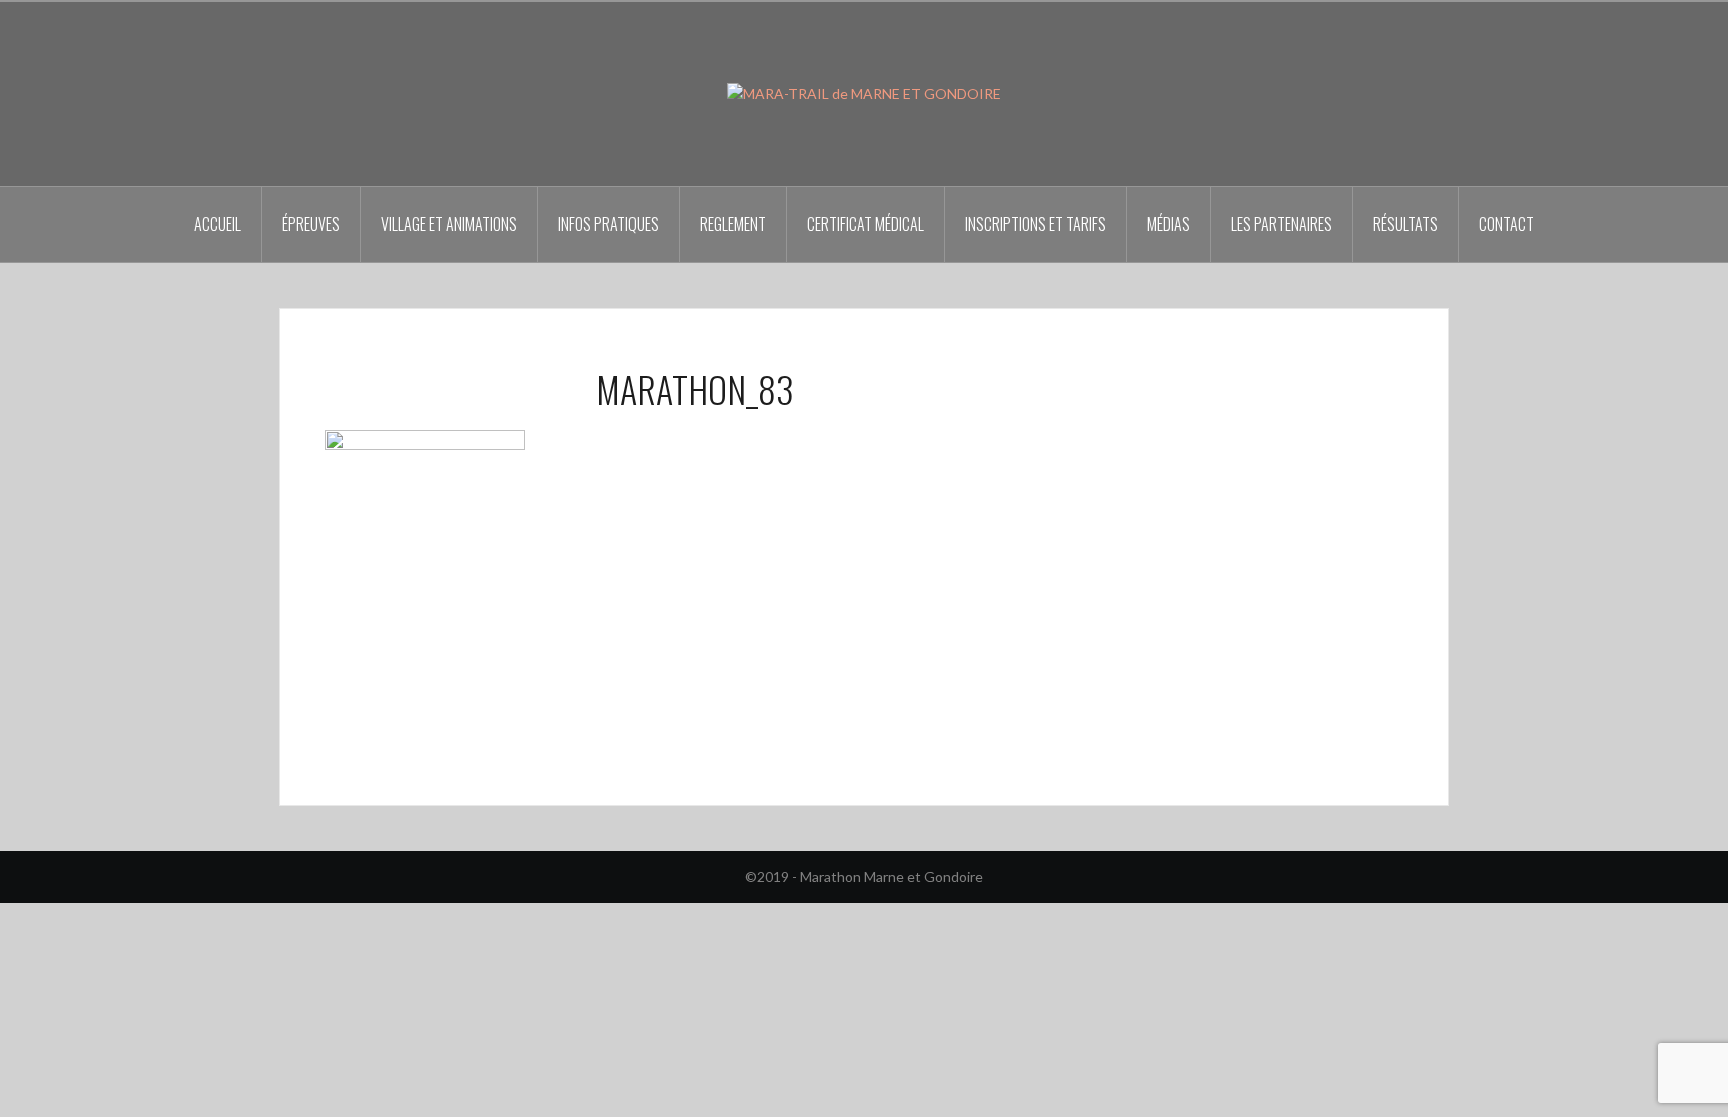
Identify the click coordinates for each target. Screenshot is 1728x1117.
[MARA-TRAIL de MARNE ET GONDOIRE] (864, 92)
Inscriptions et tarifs (1035, 224)
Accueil (217, 224)
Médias (1168, 224)
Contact (1506, 224)
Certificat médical (865, 224)
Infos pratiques (608, 224)
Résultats (1405, 224)
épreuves (311, 224)
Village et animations (449, 224)
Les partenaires (1281, 224)
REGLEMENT (733, 224)
